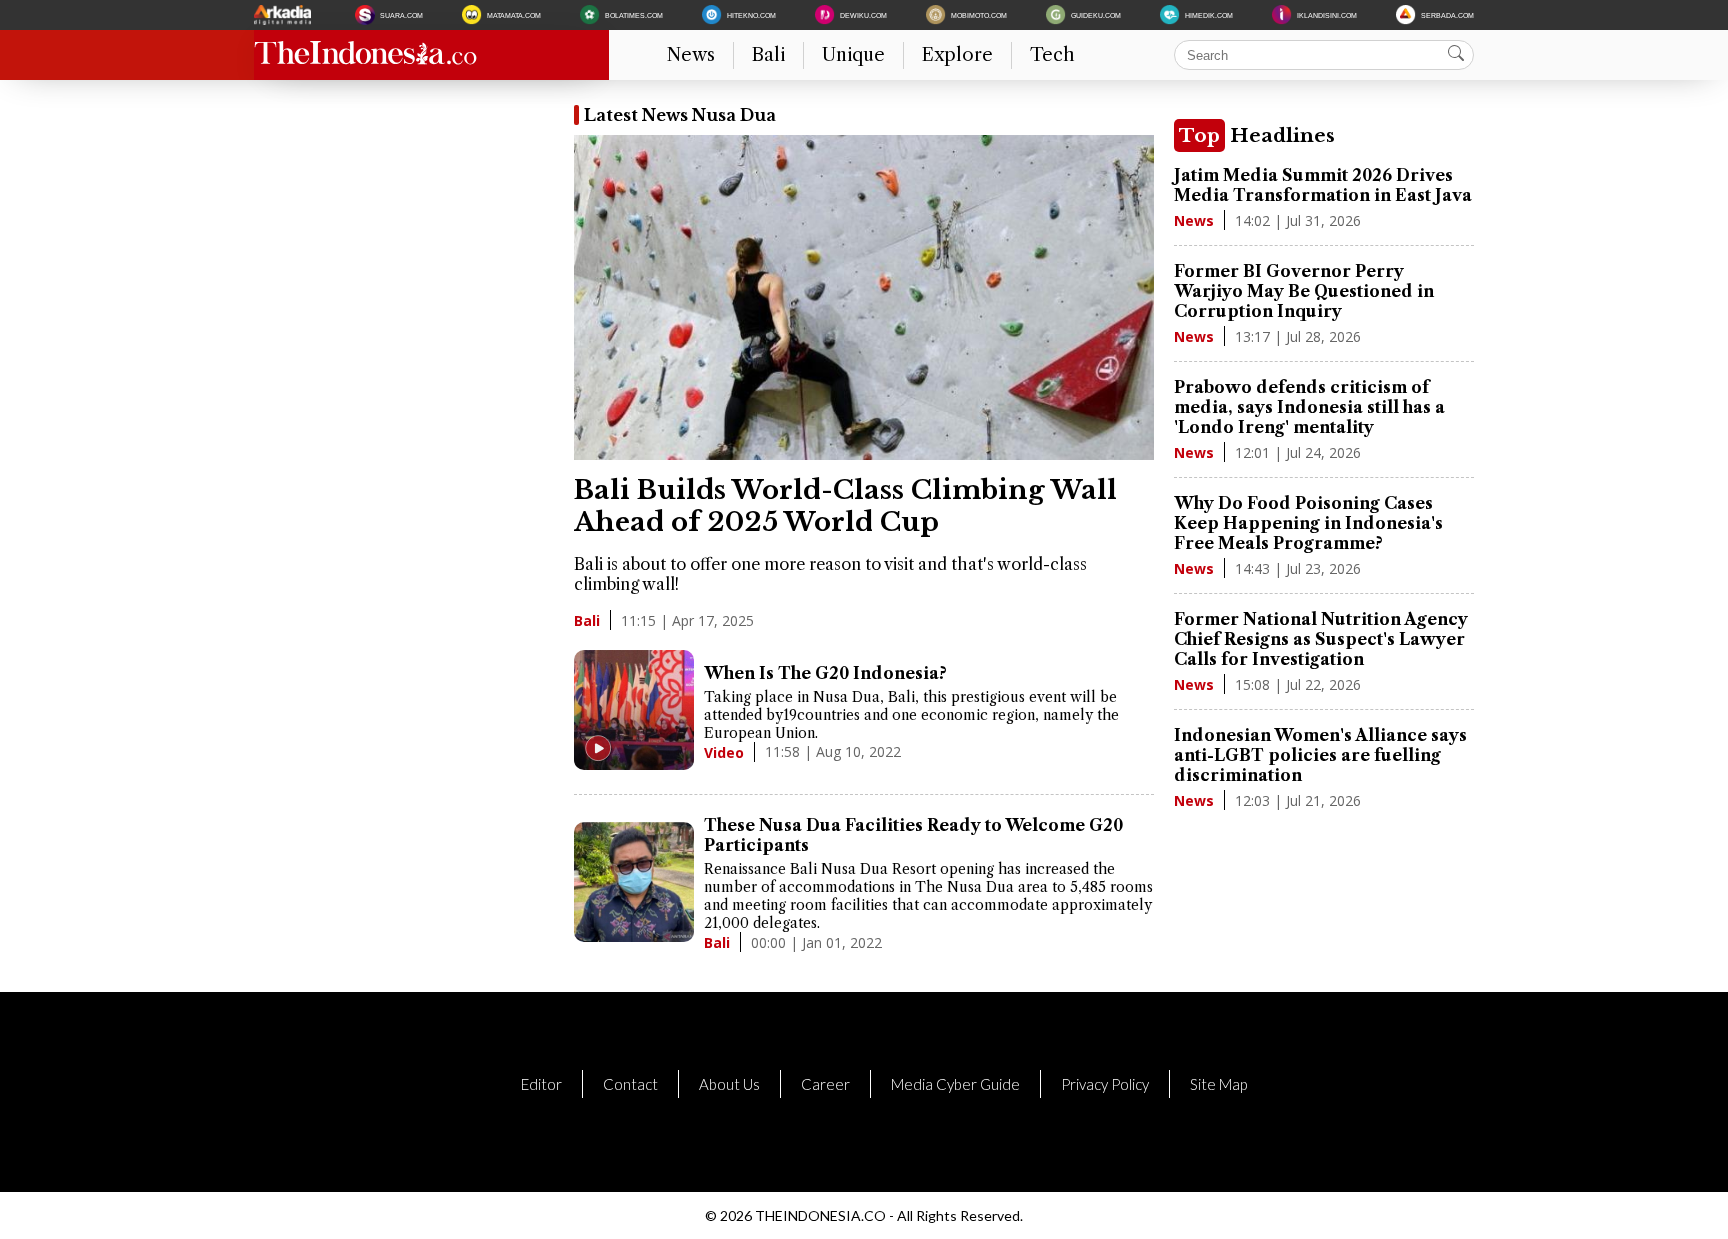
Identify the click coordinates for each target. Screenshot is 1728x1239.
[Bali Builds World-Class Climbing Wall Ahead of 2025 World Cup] (864, 454)
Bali (768, 55)
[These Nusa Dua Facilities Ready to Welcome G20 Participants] (634, 884)
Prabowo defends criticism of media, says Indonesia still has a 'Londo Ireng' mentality (1309, 407)
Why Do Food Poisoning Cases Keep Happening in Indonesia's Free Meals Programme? (1308, 523)
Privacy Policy (1105, 1084)
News (691, 55)
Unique (853, 55)
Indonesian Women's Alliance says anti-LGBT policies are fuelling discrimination (1320, 755)
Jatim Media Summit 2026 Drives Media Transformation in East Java (1323, 185)
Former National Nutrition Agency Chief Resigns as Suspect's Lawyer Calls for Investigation (1321, 639)
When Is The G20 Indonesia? (825, 673)
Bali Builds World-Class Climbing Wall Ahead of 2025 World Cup (845, 506)
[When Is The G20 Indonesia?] (634, 712)
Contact (630, 1084)
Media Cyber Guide (955, 1084)
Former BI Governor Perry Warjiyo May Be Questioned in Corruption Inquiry (1304, 291)
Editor (541, 1084)
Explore (957, 55)
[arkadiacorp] (285, 15)
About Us (729, 1084)
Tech (1052, 55)
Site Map (1218, 1084)
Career (825, 1084)
